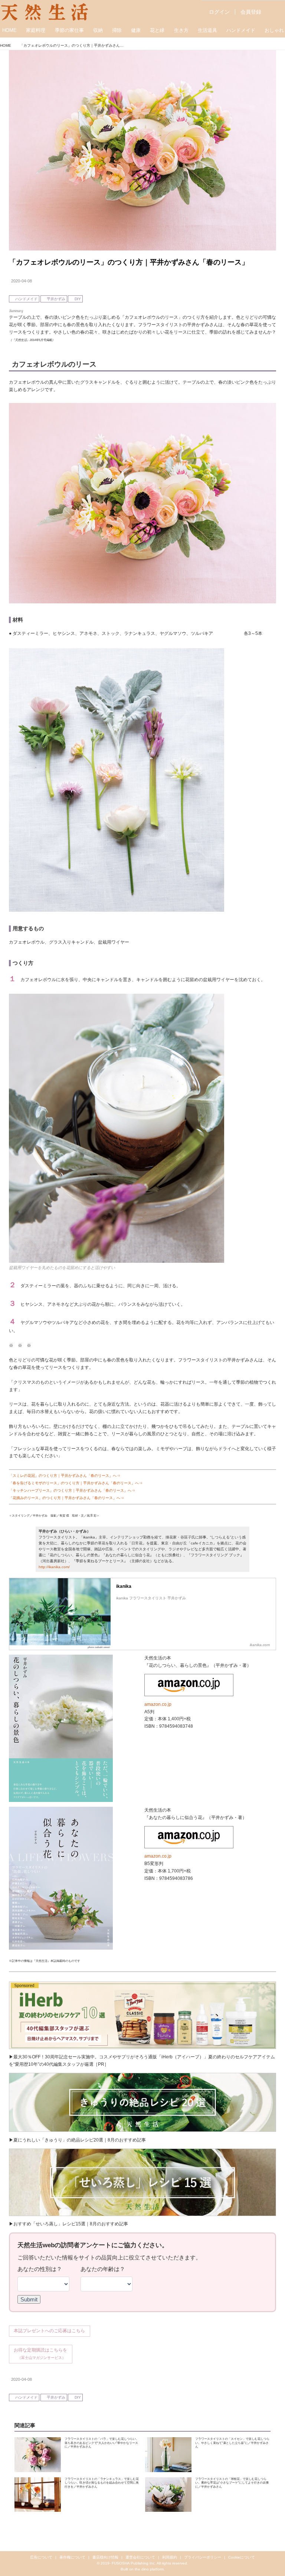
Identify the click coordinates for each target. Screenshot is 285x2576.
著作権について (72, 2557)
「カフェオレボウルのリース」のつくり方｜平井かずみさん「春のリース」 (129, 262)
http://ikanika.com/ (54, 1567)
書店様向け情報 (105, 2557)
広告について (41, 2557)
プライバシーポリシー (203, 2557)
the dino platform (149, 2569)
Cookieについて (242, 2557)
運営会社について (140, 2557)
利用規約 (170, 2557)
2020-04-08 (22, 281)
